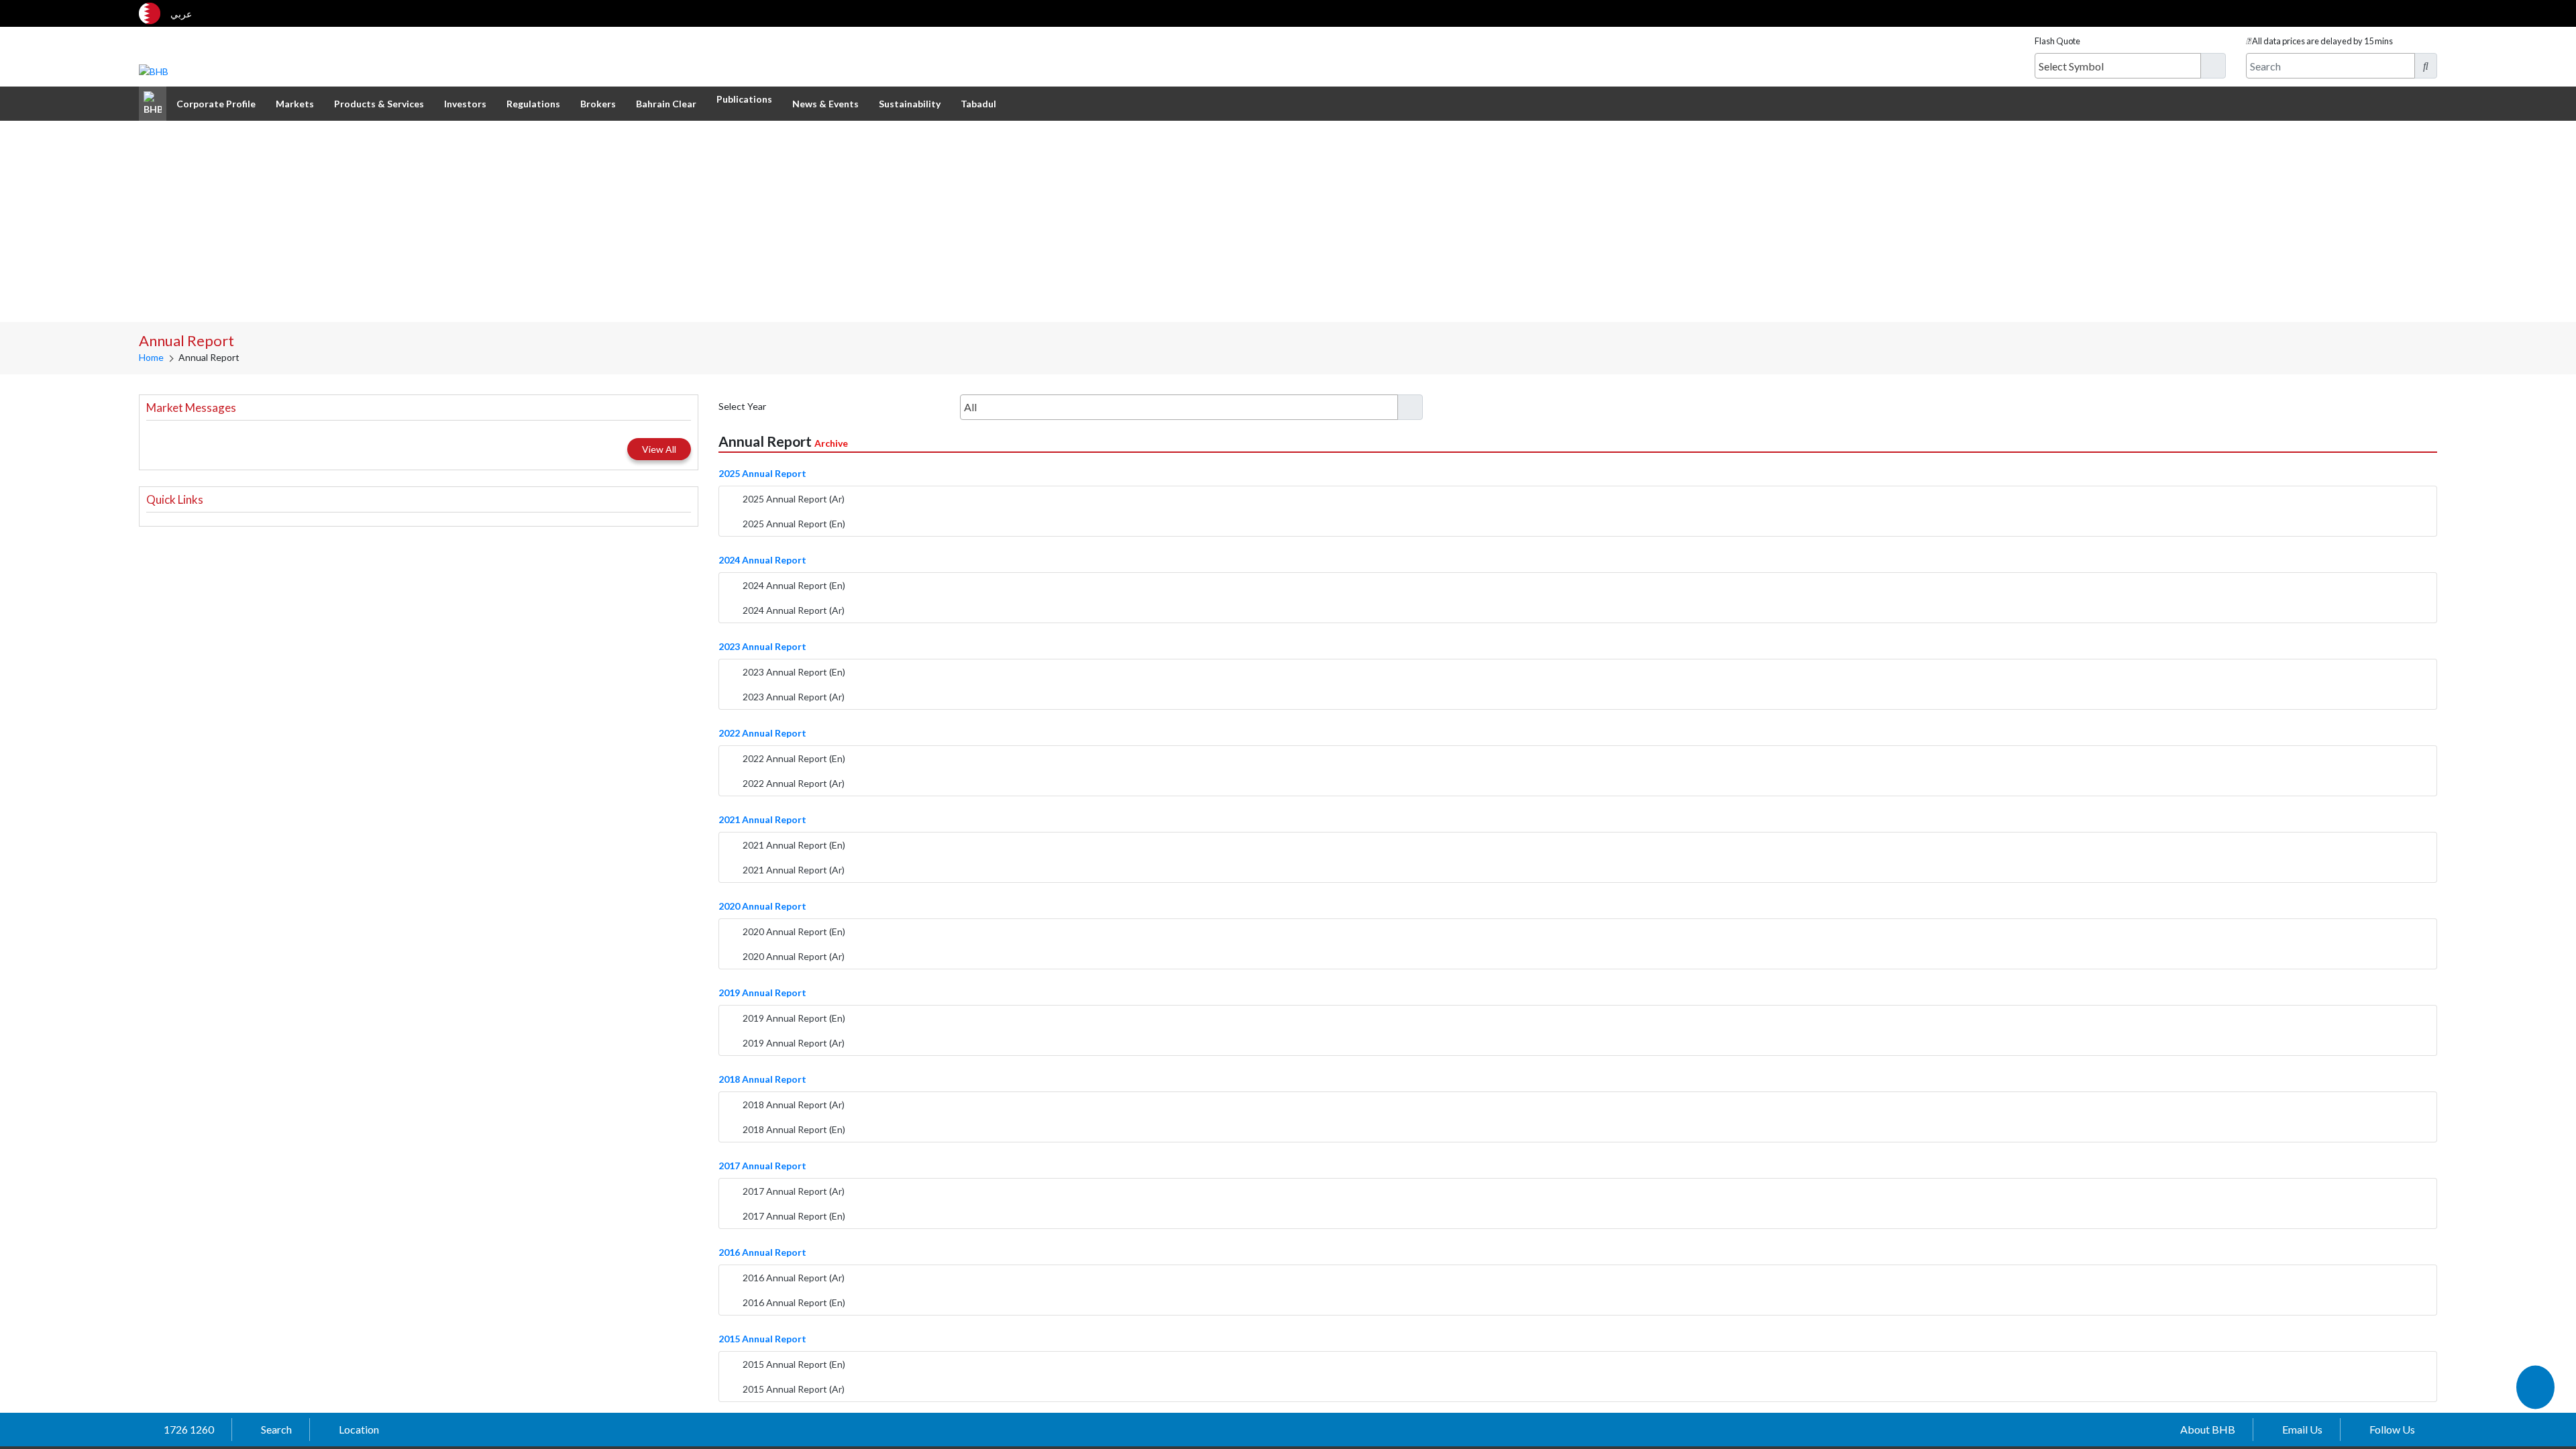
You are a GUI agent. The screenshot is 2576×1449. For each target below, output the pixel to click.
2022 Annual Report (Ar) (794, 783)
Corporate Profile (216, 104)
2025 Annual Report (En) (794, 524)
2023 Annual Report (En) (794, 672)
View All (659, 449)
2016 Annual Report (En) (794, 1302)
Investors (465, 104)
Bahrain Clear (666, 104)
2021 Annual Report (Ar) (794, 870)
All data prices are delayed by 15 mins (2322, 41)
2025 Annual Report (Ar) (794, 499)
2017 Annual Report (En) (794, 1216)
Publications (744, 99)
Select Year (742, 406)
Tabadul (978, 104)
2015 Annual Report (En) (794, 1364)
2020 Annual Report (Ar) (794, 956)
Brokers (598, 104)
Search (276, 1429)
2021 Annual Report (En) (794, 845)
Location (359, 1429)
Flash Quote (2057, 41)
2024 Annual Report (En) (794, 585)
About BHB (2208, 1429)
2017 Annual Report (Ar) (794, 1191)
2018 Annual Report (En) (794, 1129)
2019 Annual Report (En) (794, 1018)
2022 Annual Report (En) (794, 758)
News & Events (825, 104)
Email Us (2302, 1429)
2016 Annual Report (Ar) (794, 1278)
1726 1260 (189, 1429)
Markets (295, 104)
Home (151, 357)
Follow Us (2392, 1429)
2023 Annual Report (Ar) (794, 697)
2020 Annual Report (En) (794, 931)
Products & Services (379, 104)
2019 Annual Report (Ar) (794, 1043)
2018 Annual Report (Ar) (794, 1105)
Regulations (533, 104)
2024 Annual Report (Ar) (794, 610)
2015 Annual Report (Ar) (794, 1389)
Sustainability (910, 104)
